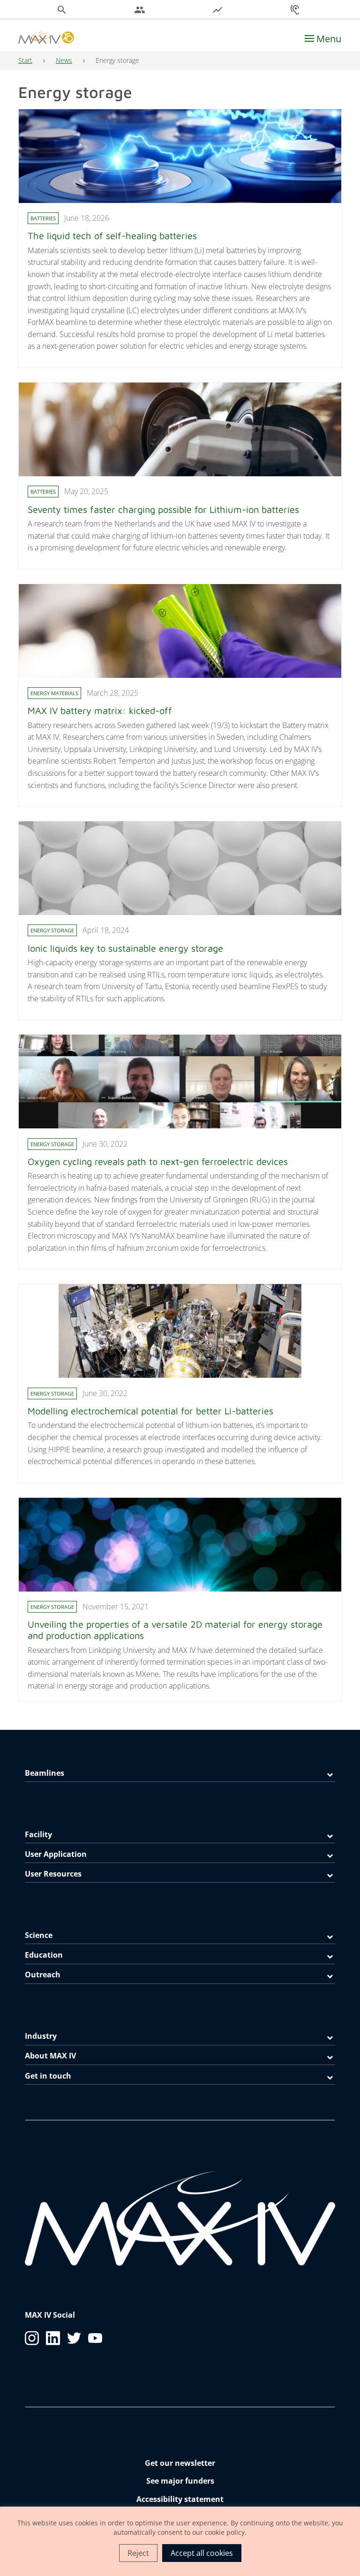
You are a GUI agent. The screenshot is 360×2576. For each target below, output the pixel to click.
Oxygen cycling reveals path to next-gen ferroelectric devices (158, 1161)
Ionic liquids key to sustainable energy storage (125, 948)
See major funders (180, 2481)
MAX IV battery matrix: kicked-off (100, 710)
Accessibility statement (180, 2499)
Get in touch (48, 2076)
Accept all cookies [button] (202, 2553)
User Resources (53, 1874)
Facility (38, 1834)
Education (44, 1955)
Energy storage (52, 930)
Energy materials (54, 693)
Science (39, 1935)
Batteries (43, 218)
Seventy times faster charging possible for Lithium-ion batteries (165, 509)
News (64, 60)
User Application (56, 1854)
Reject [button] (138, 2553)
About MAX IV (50, 2056)
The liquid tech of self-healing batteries (112, 236)
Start (25, 60)
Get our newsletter (180, 2463)
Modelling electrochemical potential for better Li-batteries (150, 1411)
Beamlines (45, 1773)
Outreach (43, 1975)
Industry (41, 2036)
